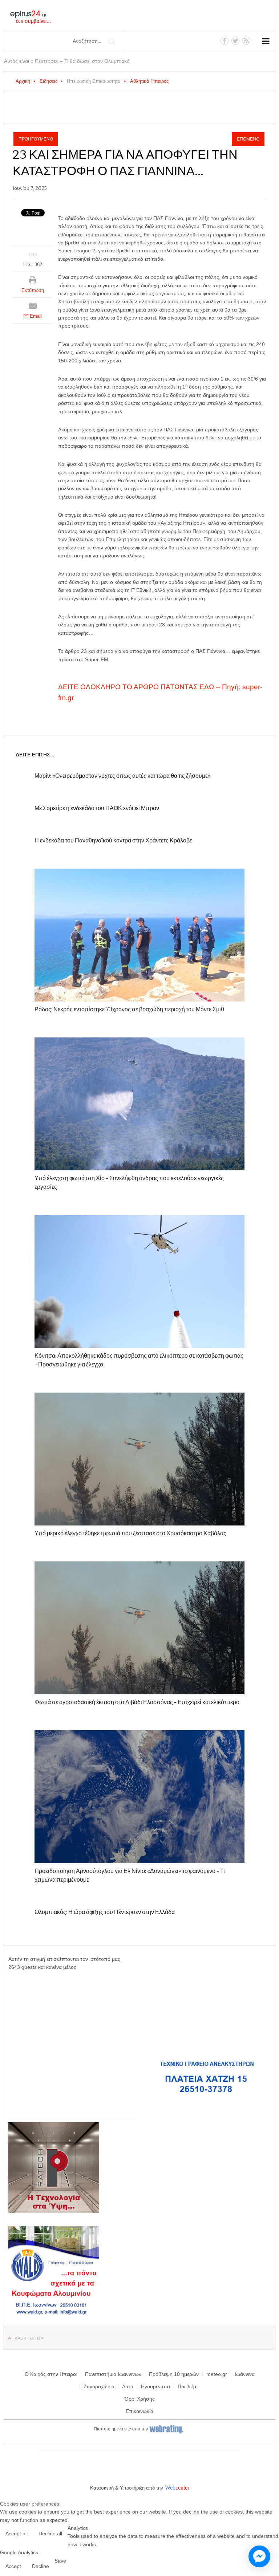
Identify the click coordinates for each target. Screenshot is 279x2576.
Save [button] (60, 2561)
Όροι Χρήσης (140, 2399)
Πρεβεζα (187, 2386)
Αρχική (23, 81)
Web (170, 2488)
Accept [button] (13, 2566)
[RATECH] (54, 2211)
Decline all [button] (50, 2534)
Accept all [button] (17, 2534)
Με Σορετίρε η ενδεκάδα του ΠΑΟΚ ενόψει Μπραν (97, 808)
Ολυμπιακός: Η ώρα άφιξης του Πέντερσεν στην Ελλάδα (105, 1912)
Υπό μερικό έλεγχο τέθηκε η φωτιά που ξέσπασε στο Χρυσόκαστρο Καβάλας (130, 1533)
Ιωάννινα (245, 2374)
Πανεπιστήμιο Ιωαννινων (113, 2374)
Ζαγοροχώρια (99, 2386)
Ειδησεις (48, 81)
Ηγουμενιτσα (155, 2386)
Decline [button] (41, 2566)
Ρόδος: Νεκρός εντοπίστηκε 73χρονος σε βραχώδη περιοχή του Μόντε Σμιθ (129, 1009)
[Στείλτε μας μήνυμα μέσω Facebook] (259, 2556)
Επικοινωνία (139, 2411)
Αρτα (128, 2386)
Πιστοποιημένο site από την (121, 2429)
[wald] (54, 2315)
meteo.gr (217, 2374)
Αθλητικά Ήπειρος (149, 81)
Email (35, 316)
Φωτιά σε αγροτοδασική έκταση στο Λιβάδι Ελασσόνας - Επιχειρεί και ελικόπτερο (137, 1702)
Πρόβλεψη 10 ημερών (174, 2374)
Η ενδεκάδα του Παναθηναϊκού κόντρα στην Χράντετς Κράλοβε (113, 840)
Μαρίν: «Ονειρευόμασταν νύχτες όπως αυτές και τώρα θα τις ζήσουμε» (123, 776)
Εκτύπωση (33, 290)
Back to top (29, 2339)
